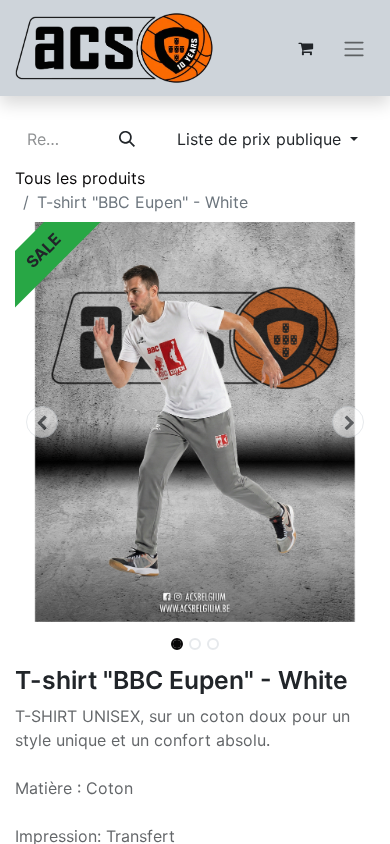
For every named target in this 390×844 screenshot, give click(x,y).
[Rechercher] (127, 139)
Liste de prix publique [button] (261, 139)
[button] (42, 422)
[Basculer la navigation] (354, 48)
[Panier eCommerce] (305, 48)
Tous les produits (80, 178)
